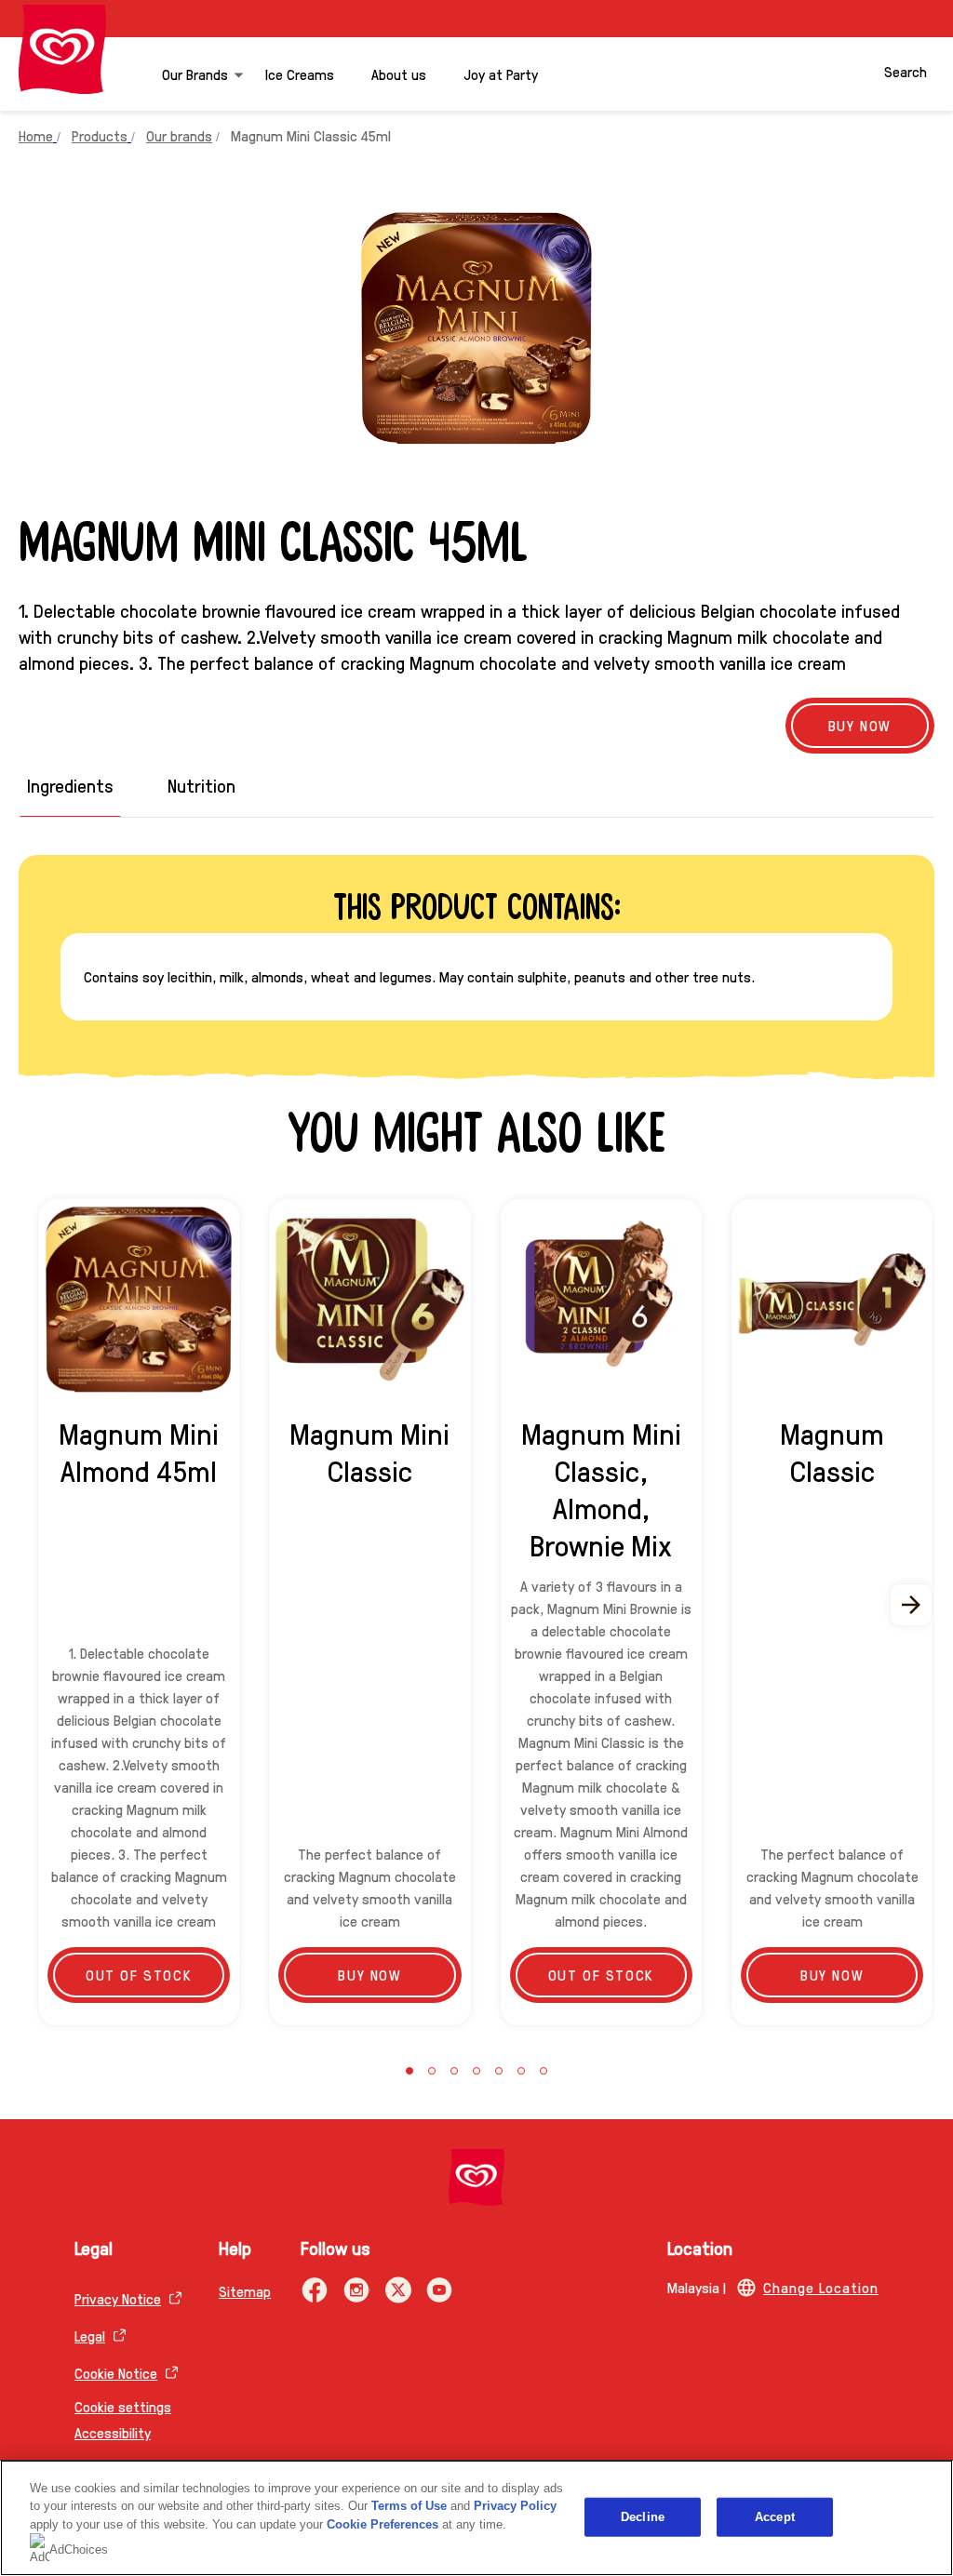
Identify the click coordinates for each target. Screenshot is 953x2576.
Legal (90, 2336)
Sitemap (245, 2291)
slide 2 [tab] (432, 2071)
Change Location (821, 2287)
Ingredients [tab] (70, 786)
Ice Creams (300, 74)
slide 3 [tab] (454, 2071)
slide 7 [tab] (544, 2071)
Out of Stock (139, 1975)
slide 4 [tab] (476, 2071)
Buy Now (860, 725)
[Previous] (41, 1605)
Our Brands (195, 74)
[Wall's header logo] (62, 49)
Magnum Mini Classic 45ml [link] (311, 135)
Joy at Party (501, 74)
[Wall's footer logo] (476, 2177)
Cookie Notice (116, 2373)
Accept (775, 2517)
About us (399, 74)
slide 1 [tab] (409, 2071)
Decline (643, 2517)
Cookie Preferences (383, 2524)
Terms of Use (409, 2506)
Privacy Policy (515, 2506)
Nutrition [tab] (201, 786)
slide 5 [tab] (499, 2071)
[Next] (912, 1605)
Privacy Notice (118, 2298)
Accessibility (113, 2432)
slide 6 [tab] (521, 2071)
